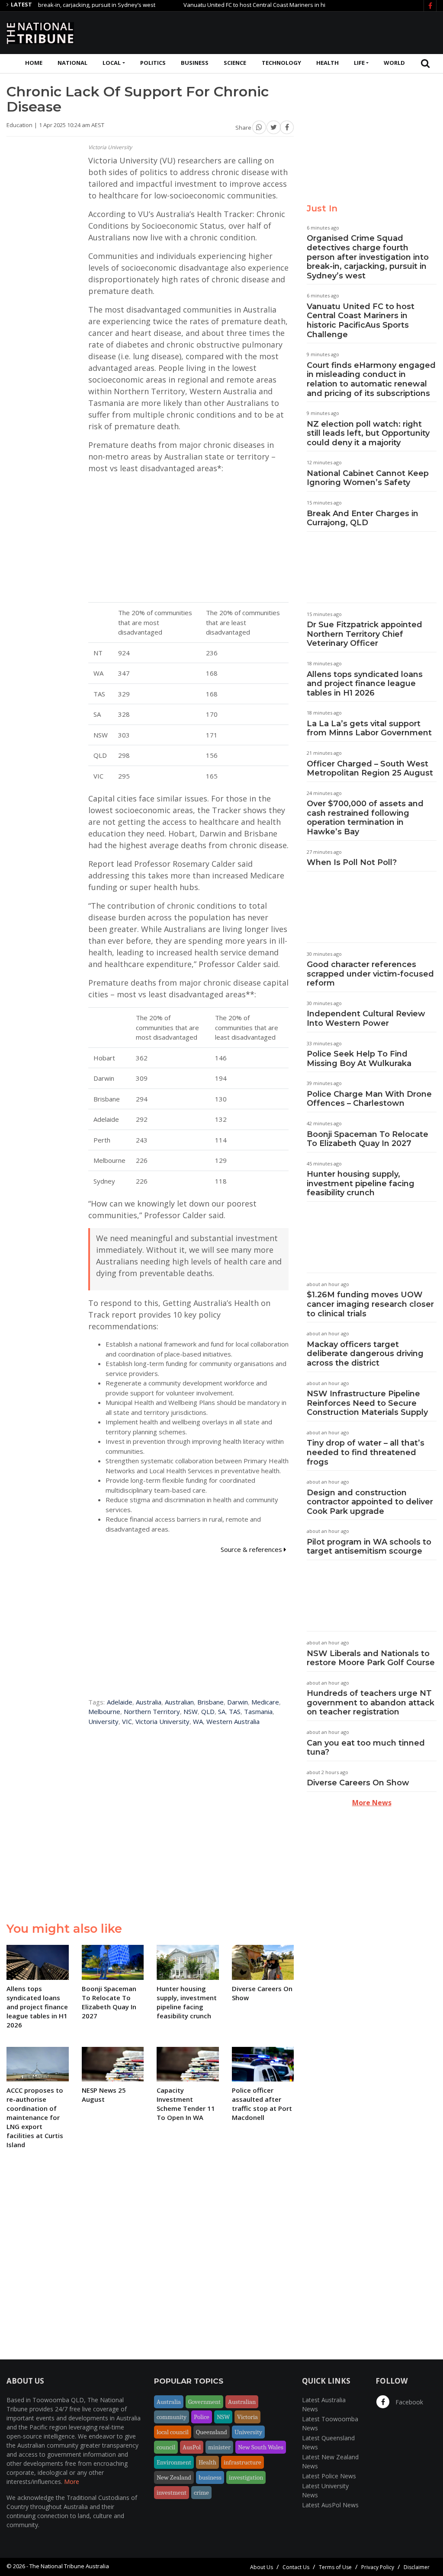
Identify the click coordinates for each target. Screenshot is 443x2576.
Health (327, 63)
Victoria (247, 2417)
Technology (281, 63)
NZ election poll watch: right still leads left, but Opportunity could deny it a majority (368, 433)
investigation (246, 2477)
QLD (208, 1711)
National (72, 63)
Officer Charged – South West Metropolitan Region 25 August (370, 769)
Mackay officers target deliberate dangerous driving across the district (365, 1354)
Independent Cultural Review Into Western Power (366, 1018)
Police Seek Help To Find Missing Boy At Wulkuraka (359, 1059)
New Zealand (174, 2477)
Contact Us (296, 2567)
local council (173, 2432)
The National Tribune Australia (69, 2566)
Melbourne (104, 1711)
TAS (235, 1711)
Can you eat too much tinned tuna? (366, 1748)
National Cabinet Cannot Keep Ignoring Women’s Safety (368, 478)
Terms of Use (335, 2567)
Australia (149, 1702)
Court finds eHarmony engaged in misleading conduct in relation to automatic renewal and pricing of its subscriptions (371, 379)
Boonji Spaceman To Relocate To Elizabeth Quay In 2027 (368, 1139)
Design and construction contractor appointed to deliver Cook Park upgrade (370, 1502)
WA (198, 1721)
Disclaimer (417, 2567)
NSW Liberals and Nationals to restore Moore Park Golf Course (371, 1658)
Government (204, 2402)
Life (359, 63)
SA (222, 1711)
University (103, 1721)
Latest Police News (329, 2476)
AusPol (192, 2447)
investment (172, 2493)
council (166, 2447)
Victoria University (162, 1721)
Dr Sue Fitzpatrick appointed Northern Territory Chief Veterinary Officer (364, 634)
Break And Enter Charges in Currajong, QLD (363, 518)
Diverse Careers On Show (358, 1783)
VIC (127, 1721)
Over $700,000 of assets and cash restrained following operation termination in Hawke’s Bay (365, 818)
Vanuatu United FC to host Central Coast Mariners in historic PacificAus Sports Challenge (260, 5)
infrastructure (242, 2462)
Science (235, 63)
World (394, 63)
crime (201, 2493)
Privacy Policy (378, 2567)
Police (202, 2417)
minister (219, 2447)
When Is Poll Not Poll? (352, 862)
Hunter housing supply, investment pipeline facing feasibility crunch (361, 1183)
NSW (191, 1711)
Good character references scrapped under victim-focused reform (370, 974)
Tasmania (258, 1711)
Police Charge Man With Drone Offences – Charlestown (369, 1099)
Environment (174, 2462)
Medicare (265, 1702)
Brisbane (210, 1702)
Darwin (238, 1702)
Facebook (408, 2402)
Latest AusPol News (330, 2505)
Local (112, 63)
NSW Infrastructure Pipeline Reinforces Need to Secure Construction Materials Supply (367, 1403)
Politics (153, 63)
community (172, 2417)
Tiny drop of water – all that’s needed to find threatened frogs (366, 1452)
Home (34, 63)
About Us (262, 2567)
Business (195, 63)
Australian (179, 1702)
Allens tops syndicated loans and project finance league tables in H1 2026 (365, 684)
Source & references (252, 1549)
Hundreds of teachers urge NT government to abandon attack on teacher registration (371, 1703)
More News (372, 1803)
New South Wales (261, 2447)
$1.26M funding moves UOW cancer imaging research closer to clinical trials (370, 1304)
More (72, 2482)
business (210, 2477)
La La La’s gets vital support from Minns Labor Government (369, 728)
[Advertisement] (279, 32)
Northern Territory (152, 1711)
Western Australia (233, 1721)
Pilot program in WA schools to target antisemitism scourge (369, 1547)
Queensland (212, 2432)
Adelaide (120, 1702)
